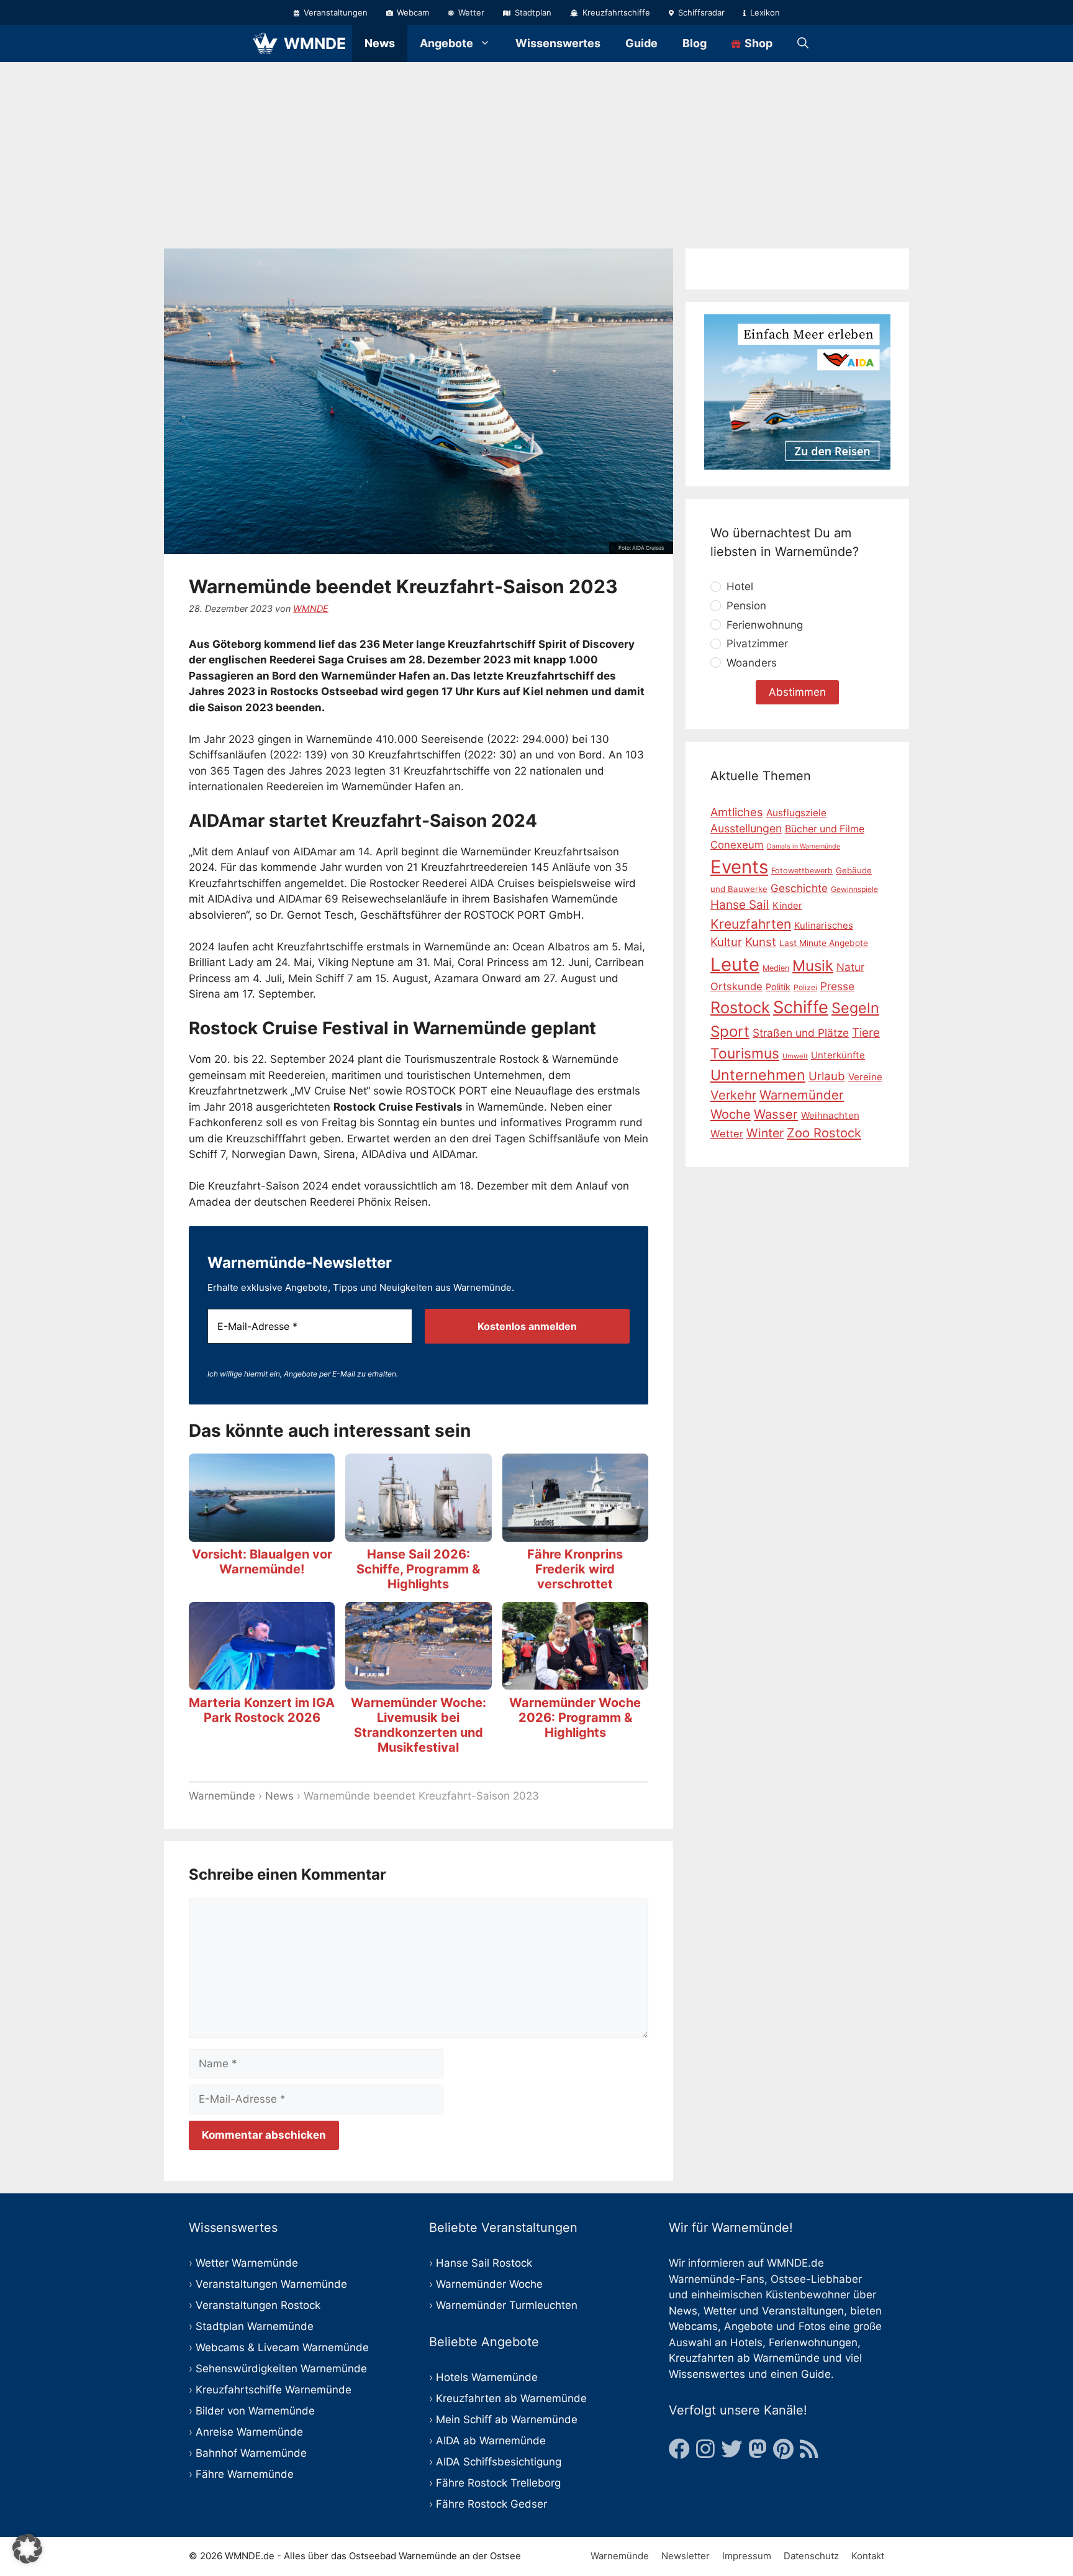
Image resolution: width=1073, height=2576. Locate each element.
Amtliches (737, 811)
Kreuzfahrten (751, 923)
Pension (746, 606)
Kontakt (868, 2556)
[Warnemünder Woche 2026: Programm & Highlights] (575, 1682)
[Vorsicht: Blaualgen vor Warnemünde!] (262, 1533)
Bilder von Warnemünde (255, 2411)
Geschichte (799, 888)
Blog (695, 43)
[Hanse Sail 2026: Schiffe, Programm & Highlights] (418, 1533)
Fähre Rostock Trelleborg (498, 2483)
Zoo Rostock (824, 1133)
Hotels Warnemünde (487, 2377)
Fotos (812, 2326)
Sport (730, 1031)
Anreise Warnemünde (249, 2432)
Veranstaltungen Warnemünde (271, 2284)
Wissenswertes (558, 43)
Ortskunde (736, 986)
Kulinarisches (824, 925)
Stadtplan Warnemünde (255, 2326)
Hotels (746, 2342)
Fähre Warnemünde (245, 2474)
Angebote (446, 43)
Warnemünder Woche (489, 2284)
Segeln (855, 1008)
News (380, 43)
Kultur (726, 942)
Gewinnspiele (854, 889)
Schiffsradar (700, 12)
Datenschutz (811, 2556)
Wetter (470, 12)
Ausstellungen (746, 828)
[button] (27, 2549)
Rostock (740, 1007)
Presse (837, 986)
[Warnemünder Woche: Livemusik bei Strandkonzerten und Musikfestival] (418, 1682)
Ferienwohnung (765, 624)
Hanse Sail (740, 905)
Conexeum (737, 845)
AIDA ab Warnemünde (491, 2441)
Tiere (866, 1032)
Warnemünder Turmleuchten (507, 2305)
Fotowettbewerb (802, 870)
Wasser (776, 1113)
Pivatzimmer (757, 644)
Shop (757, 43)
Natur (850, 967)
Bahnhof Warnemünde (251, 2453)
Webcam (412, 12)
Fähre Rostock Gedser (491, 2504)
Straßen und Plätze (801, 1032)
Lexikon (764, 12)
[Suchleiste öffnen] (803, 43)
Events (739, 866)
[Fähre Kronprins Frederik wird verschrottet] (575, 1533)
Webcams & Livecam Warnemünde (282, 2347)
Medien (776, 968)
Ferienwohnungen (813, 2342)
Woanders (752, 662)
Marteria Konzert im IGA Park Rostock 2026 (262, 1710)
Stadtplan (532, 12)
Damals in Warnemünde (804, 846)
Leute (735, 964)
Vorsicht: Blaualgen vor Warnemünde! (262, 1562)
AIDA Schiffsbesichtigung (499, 2462)
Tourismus (745, 1054)
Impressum (747, 2556)
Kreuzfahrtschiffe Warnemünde (274, 2390)
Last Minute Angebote (824, 943)
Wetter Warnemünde (247, 2263)
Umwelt (795, 1056)
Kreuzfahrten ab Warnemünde (511, 2398)
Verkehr (733, 1095)
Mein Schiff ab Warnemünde (507, 2419)
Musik (813, 966)
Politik (778, 987)
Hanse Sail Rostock (484, 2263)
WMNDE (315, 43)
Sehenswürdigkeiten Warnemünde (281, 2369)
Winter (765, 1133)
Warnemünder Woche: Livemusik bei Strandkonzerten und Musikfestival (419, 1725)
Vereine (865, 1077)
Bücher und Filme (825, 829)
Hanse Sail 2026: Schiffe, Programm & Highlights (418, 1569)
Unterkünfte (838, 1055)
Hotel (740, 586)
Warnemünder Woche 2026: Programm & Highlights (575, 1718)
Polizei (805, 987)
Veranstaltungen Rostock (258, 2305)
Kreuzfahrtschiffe (615, 12)
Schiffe (801, 1007)
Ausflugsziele (796, 812)
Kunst (761, 942)
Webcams (693, 2326)
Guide (641, 43)
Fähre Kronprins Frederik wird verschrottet (575, 1569)
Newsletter (686, 2556)
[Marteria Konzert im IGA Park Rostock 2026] (262, 1682)
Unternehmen (758, 1075)
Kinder (787, 906)
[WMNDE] (265, 43)
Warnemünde (222, 1796)
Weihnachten (830, 1115)
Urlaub (827, 1076)
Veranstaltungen (334, 12)
